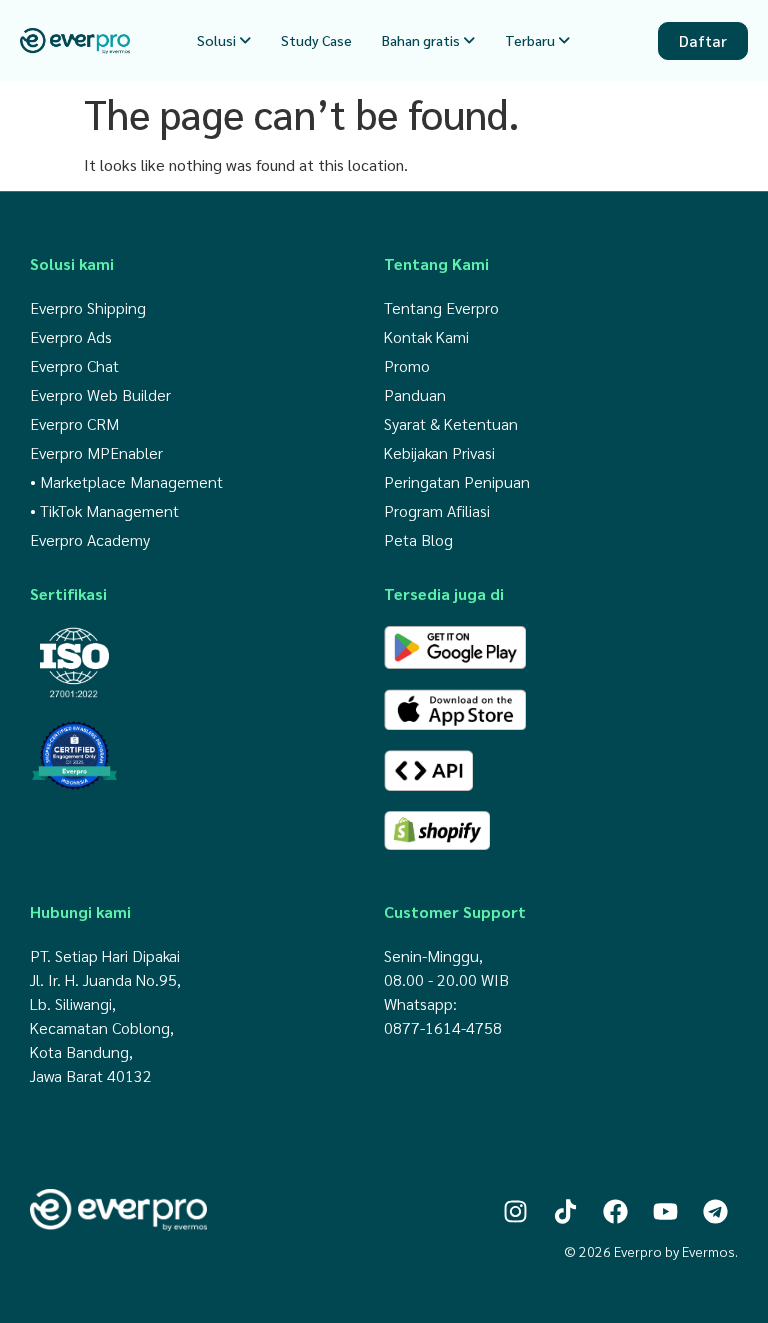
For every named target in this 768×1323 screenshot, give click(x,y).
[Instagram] (515, 1211)
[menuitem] (224, 40)
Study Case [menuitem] (316, 40)
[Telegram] (715, 1211)
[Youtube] (665, 1211)
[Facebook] (615, 1211)
